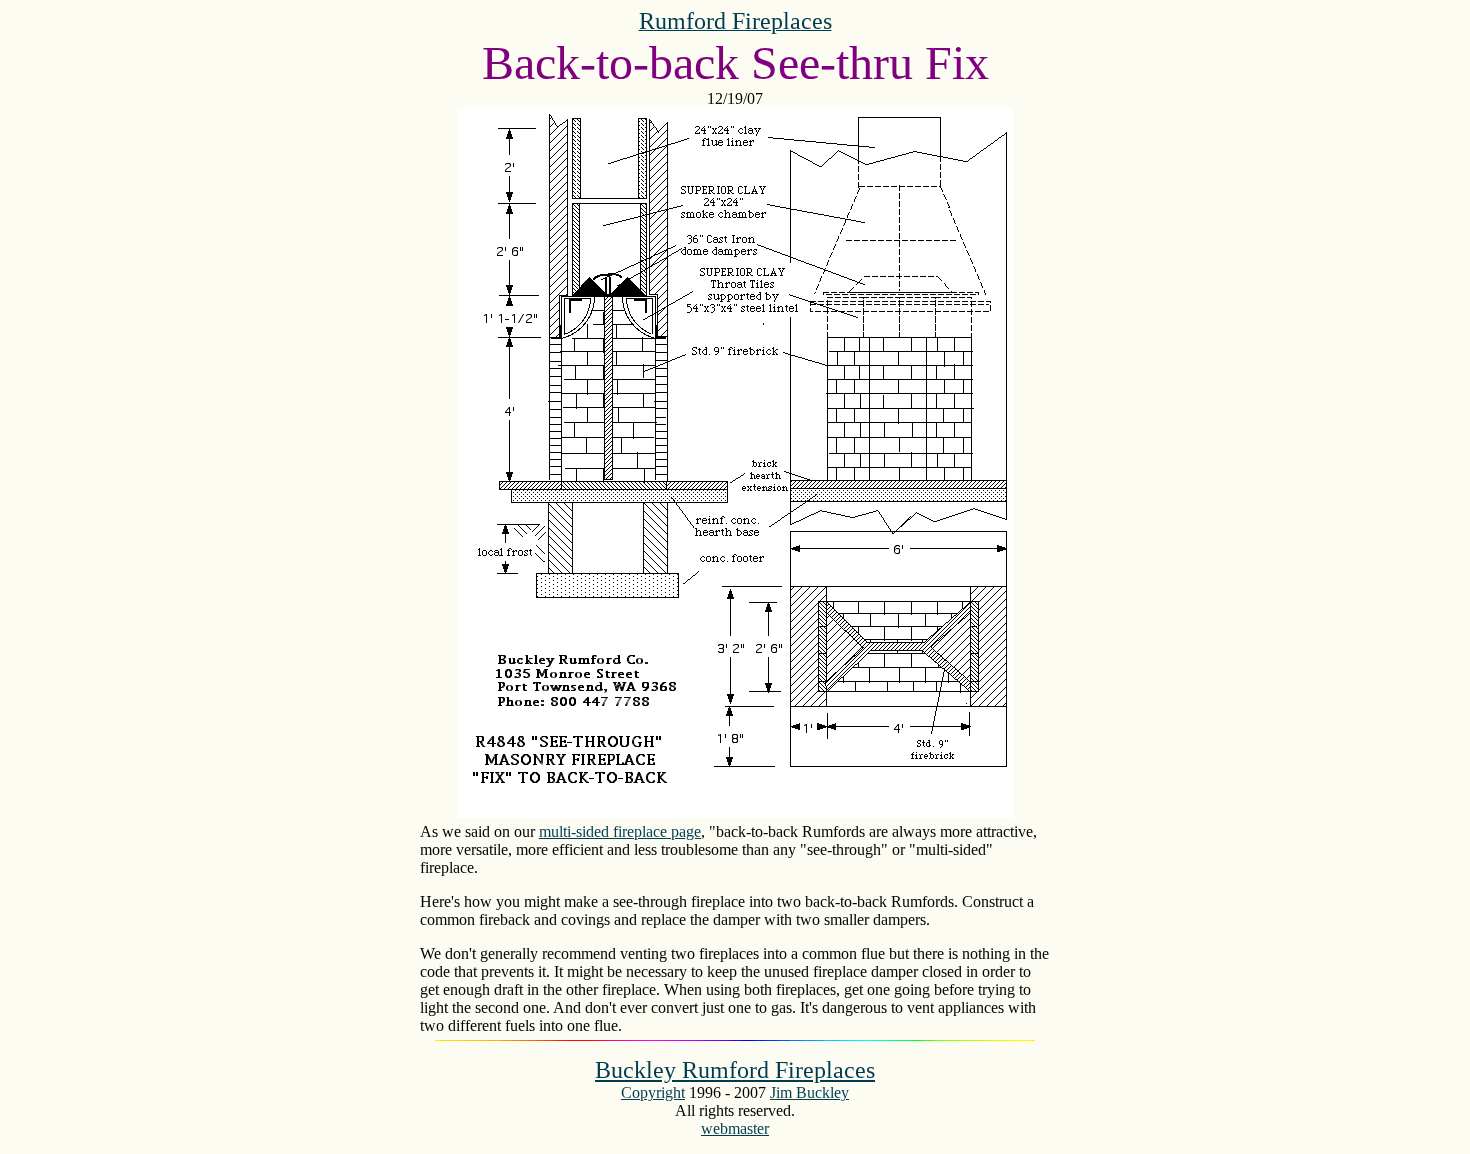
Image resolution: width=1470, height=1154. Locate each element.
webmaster (735, 1128)
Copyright (653, 1092)
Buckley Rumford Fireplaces (735, 1070)
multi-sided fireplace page (620, 831)
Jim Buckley (809, 1092)
